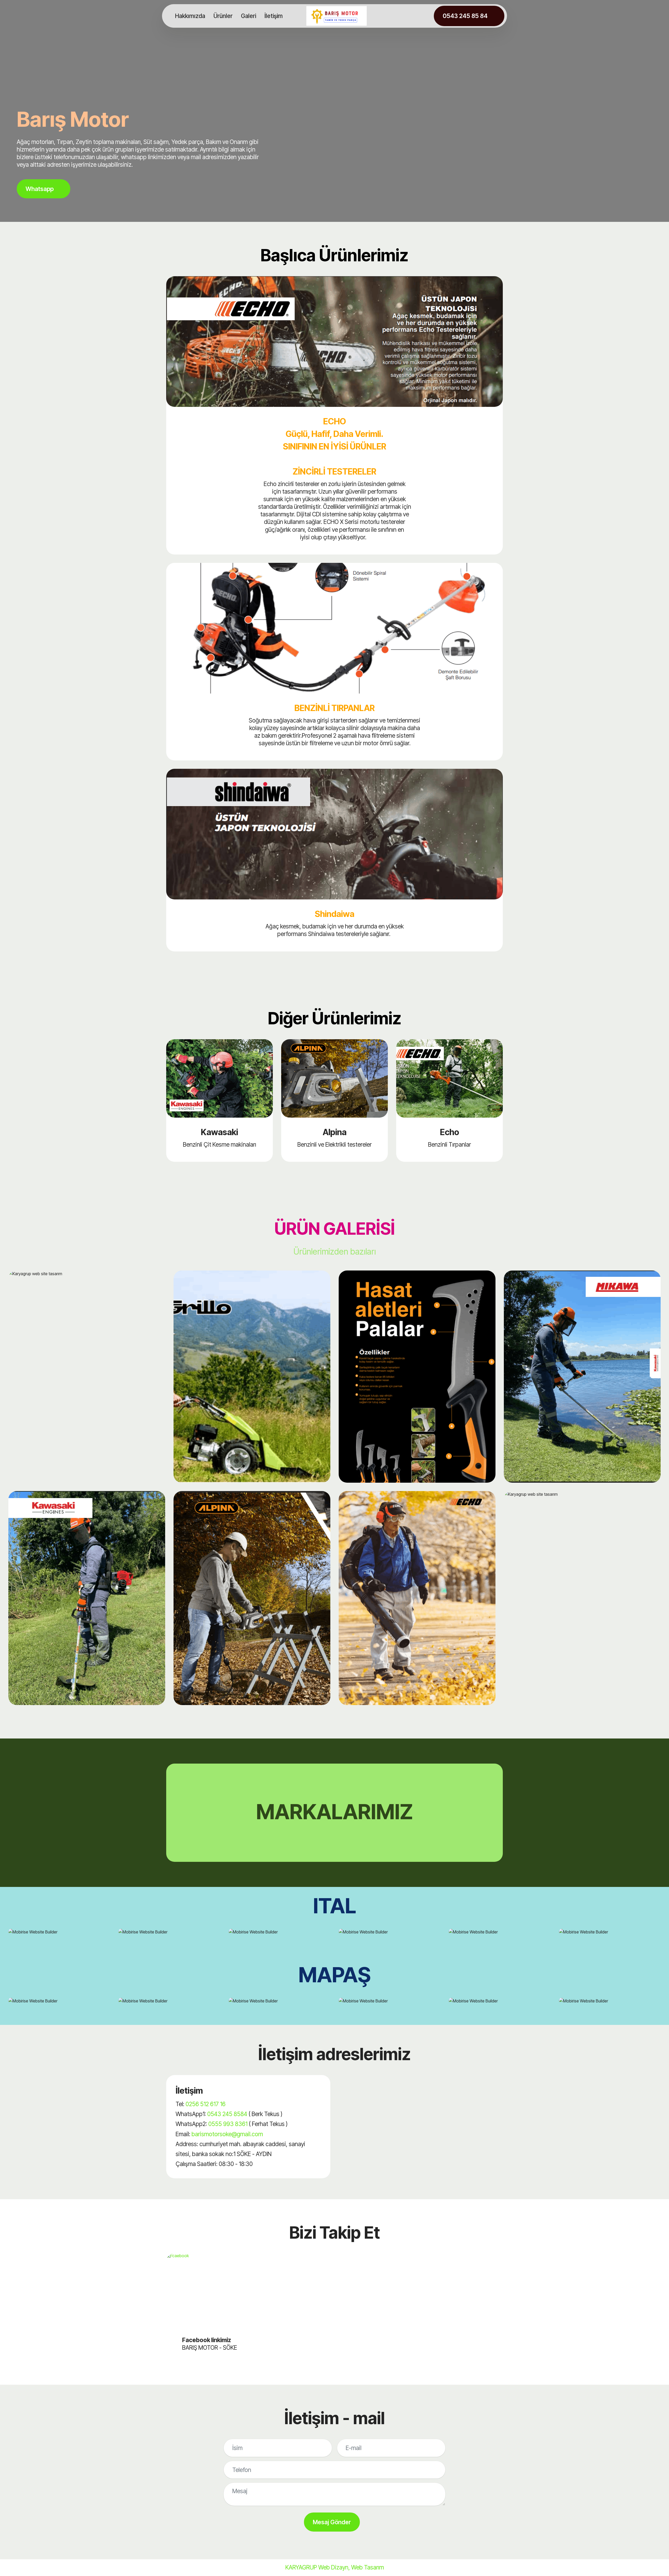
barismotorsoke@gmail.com (227, 2134)
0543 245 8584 (227, 2114)
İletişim (274, 16)
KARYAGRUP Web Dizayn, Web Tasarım (335, 2567)
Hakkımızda (190, 16)
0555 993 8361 (228, 2124)
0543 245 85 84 (465, 16)
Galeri (249, 16)
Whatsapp (40, 189)
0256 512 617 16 (206, 2104)
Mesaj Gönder (332, 2522)
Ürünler (223, 16)
